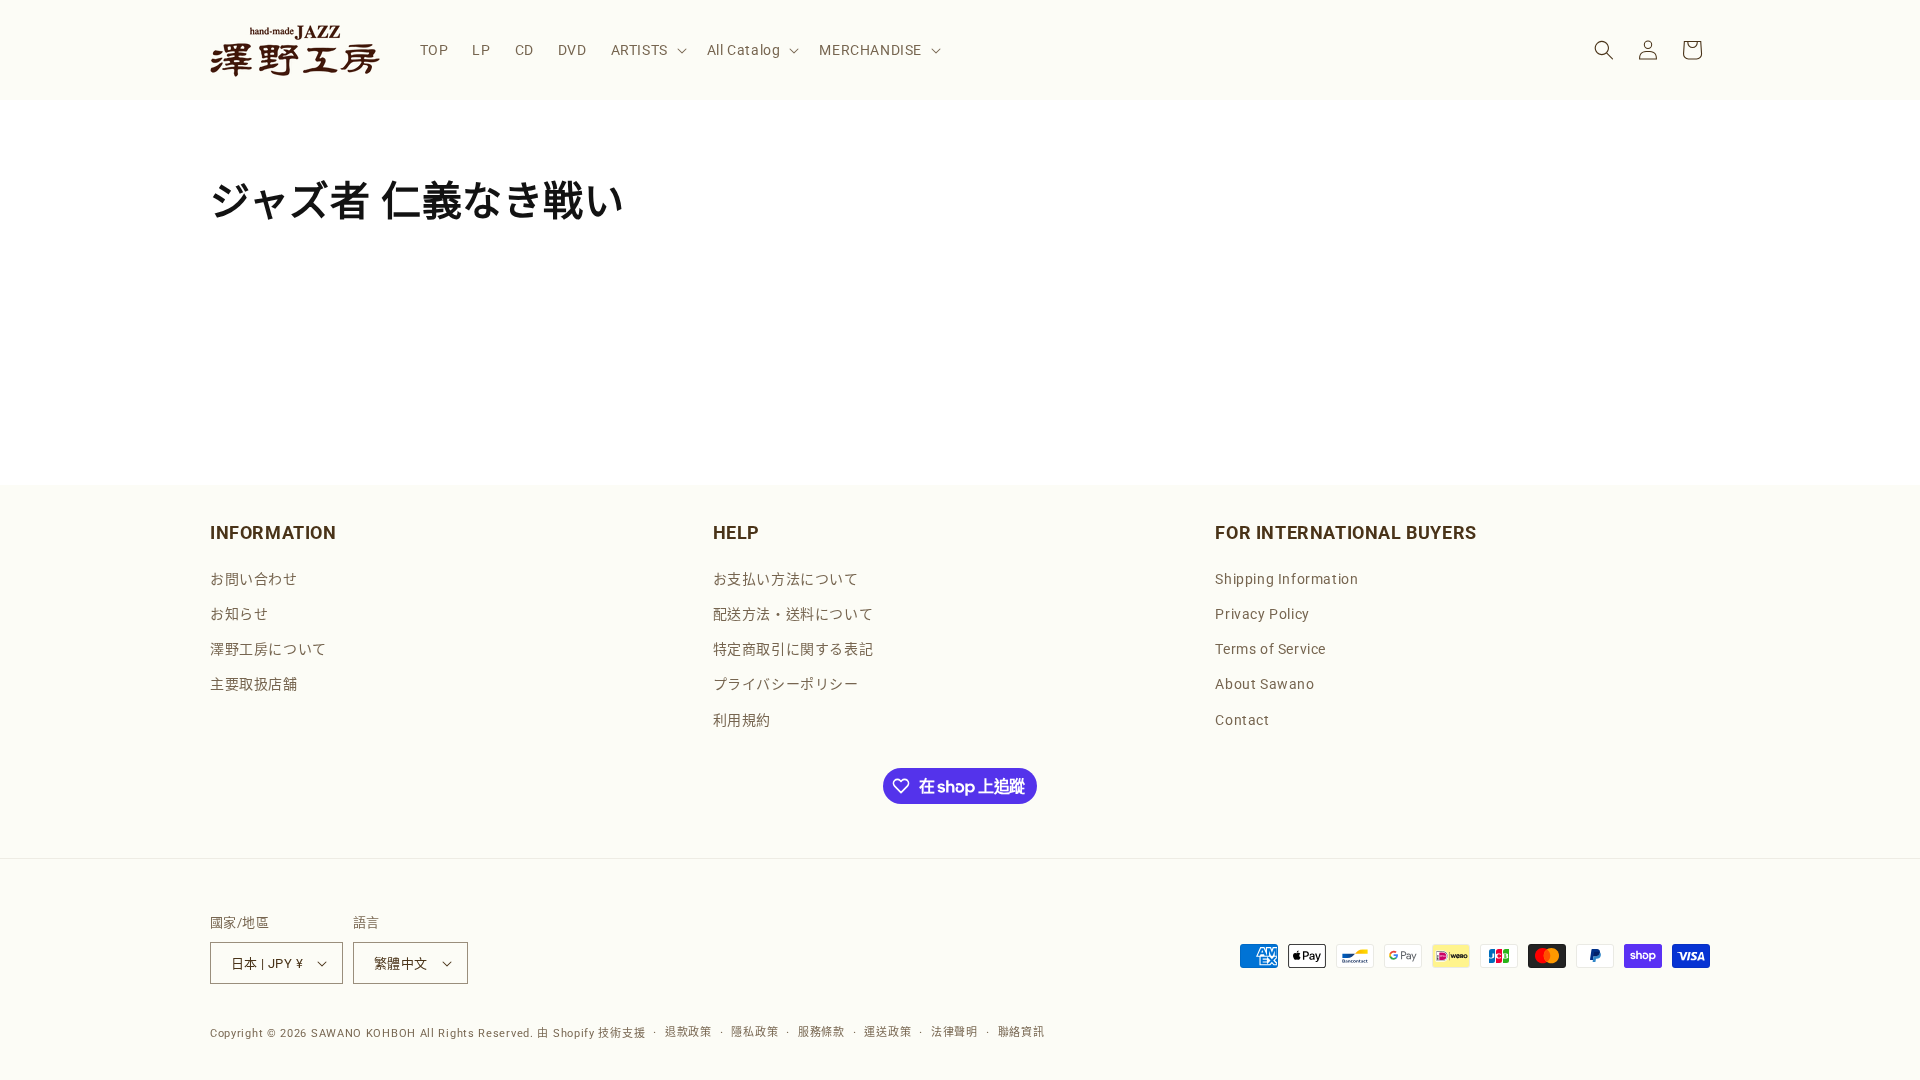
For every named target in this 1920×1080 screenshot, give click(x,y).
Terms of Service (1270, 649)
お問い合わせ (254, 579)
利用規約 (742, 720)
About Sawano (1264, 684)
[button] (647, 50)
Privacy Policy (1262, 614)
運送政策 (887, 1032)
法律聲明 (954, 1032)
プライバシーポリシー (786, 684)
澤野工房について (268, 649)
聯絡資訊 (1021, 1032)
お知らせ (239, 614)
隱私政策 (754, 1032)
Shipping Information (1286, 579)
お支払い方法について (786, 579)
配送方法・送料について (793, 614)
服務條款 (821, 1032)
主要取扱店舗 (254, 684)
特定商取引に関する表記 (793, 649)
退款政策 (688, 1032)
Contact (1242, 720)
